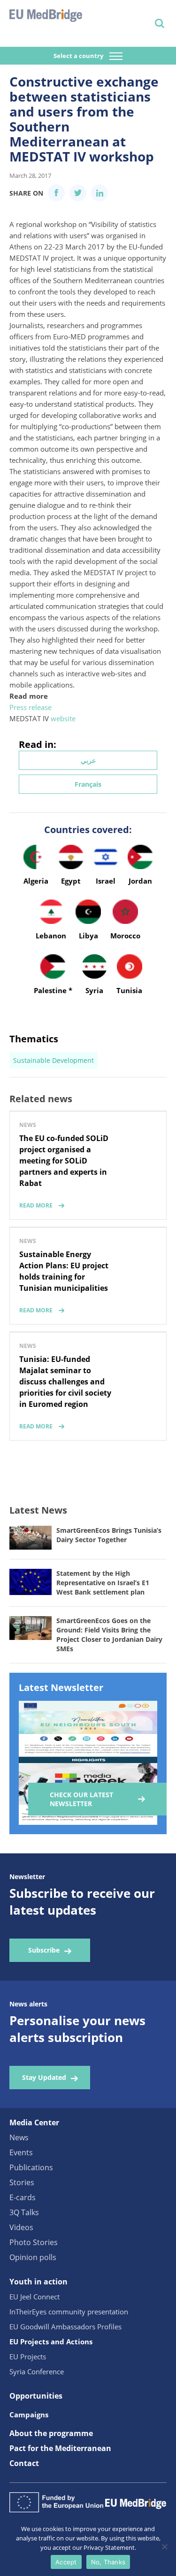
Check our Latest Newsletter (81, 1799)
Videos (21, 2227)
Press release (31, 707)
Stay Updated (44, 2077)
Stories (22, 2182)
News (19, 2137)
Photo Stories (34, 2242)
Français (88, 784)
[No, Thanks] (164, 2547)
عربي (88, 760)
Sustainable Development (54, 1060)
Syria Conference (37, 2371)
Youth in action (38, 2282)
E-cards (23, 2197)
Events (21, 2152)
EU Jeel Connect (34, 2297)
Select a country (79, 56)
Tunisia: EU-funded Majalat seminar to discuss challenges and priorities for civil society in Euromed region (65, 1382)
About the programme (51, 2433)
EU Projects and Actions (51, 2342)
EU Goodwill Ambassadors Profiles (65, 2327)
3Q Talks (24, 2212)
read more (36, 1205)
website (63, 718)
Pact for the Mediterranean (60, 2448)
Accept (66, 2562)
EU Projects (28, 2356)
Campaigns (29, 2415)
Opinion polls (33, 2257)
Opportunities (36, 2396)
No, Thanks (108, 2562)
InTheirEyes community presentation (69, 2312)
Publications (31, 2167)
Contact (24, 2463)
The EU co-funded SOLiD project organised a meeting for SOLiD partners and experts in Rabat (64, 1161)
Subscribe (44, 1950)
